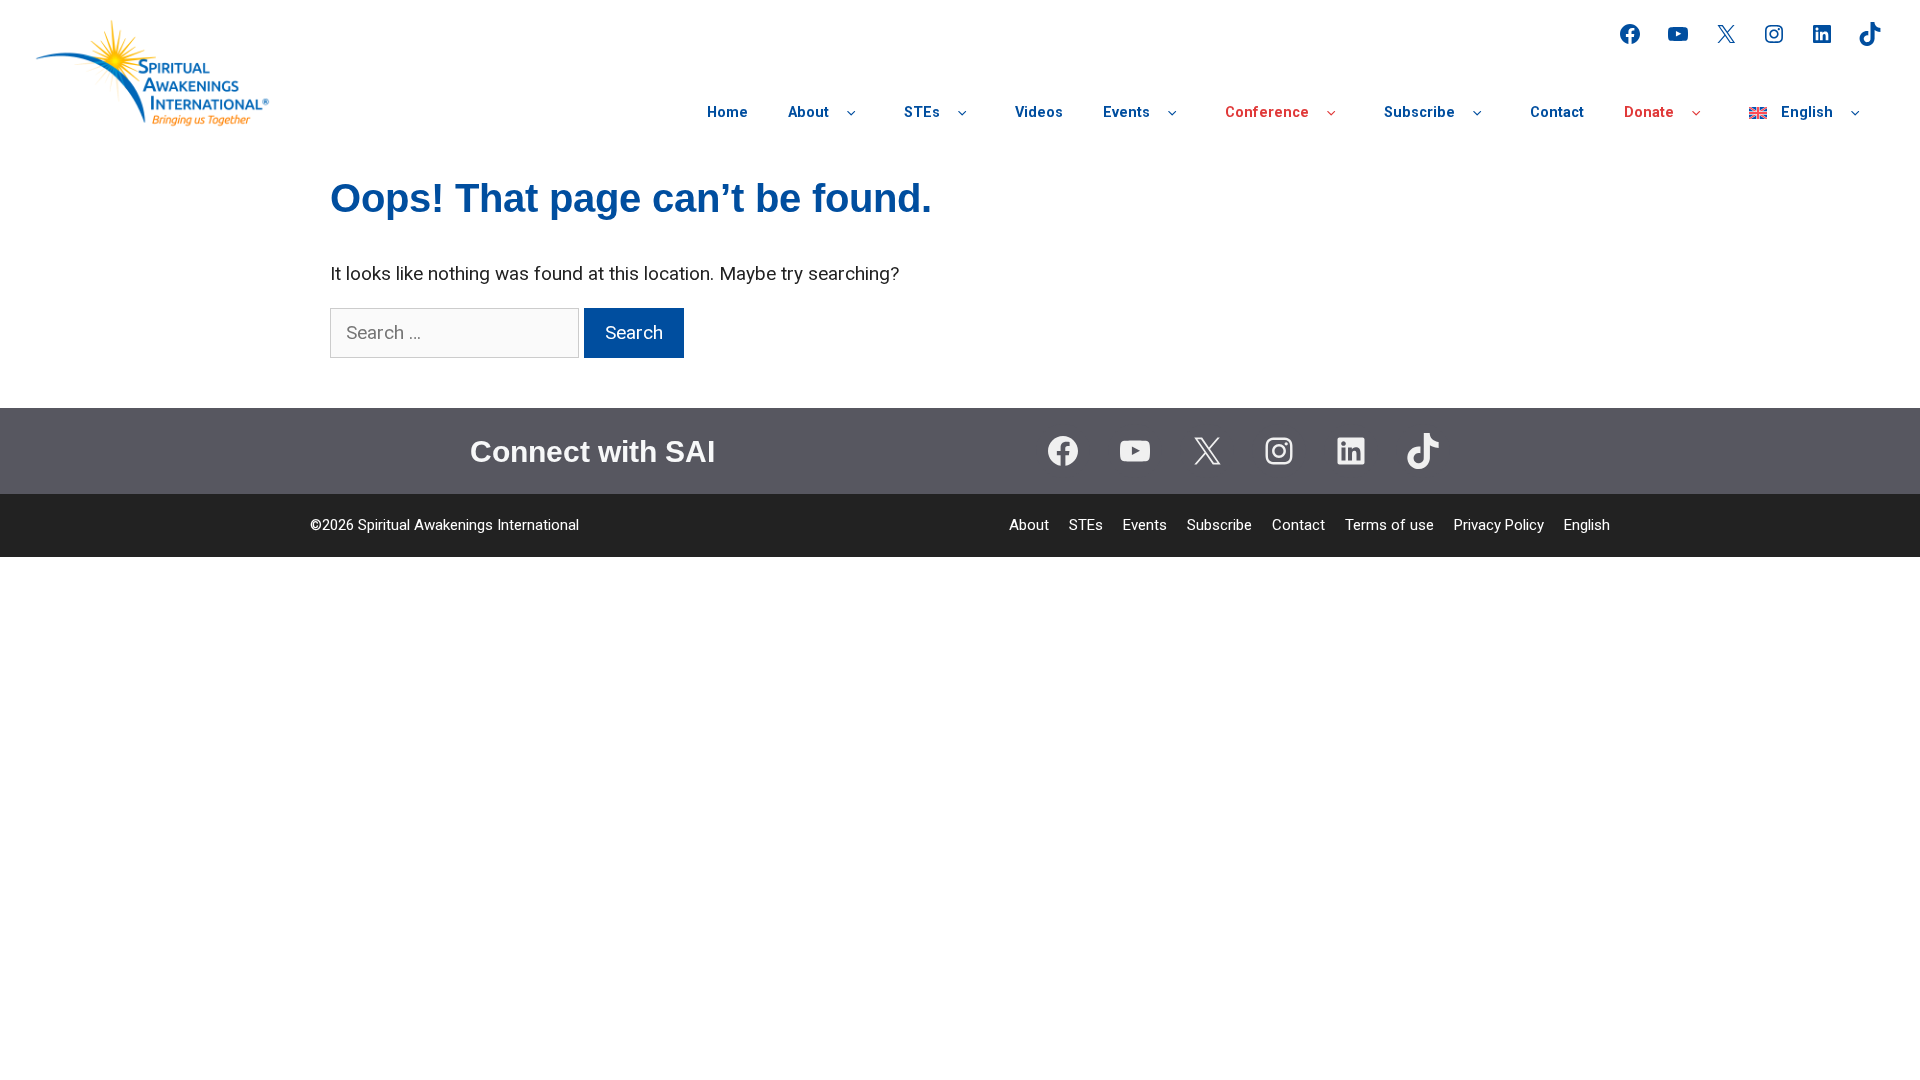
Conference (1267, 112)
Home (727, 112)
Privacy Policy (1499, 525)
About (808, 112)
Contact (1557, 112)
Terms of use (1389, 525)
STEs (922, 112)
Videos (1039, 112)
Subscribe (1419, 112)
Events (1126, 112)
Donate (1649, 112)
